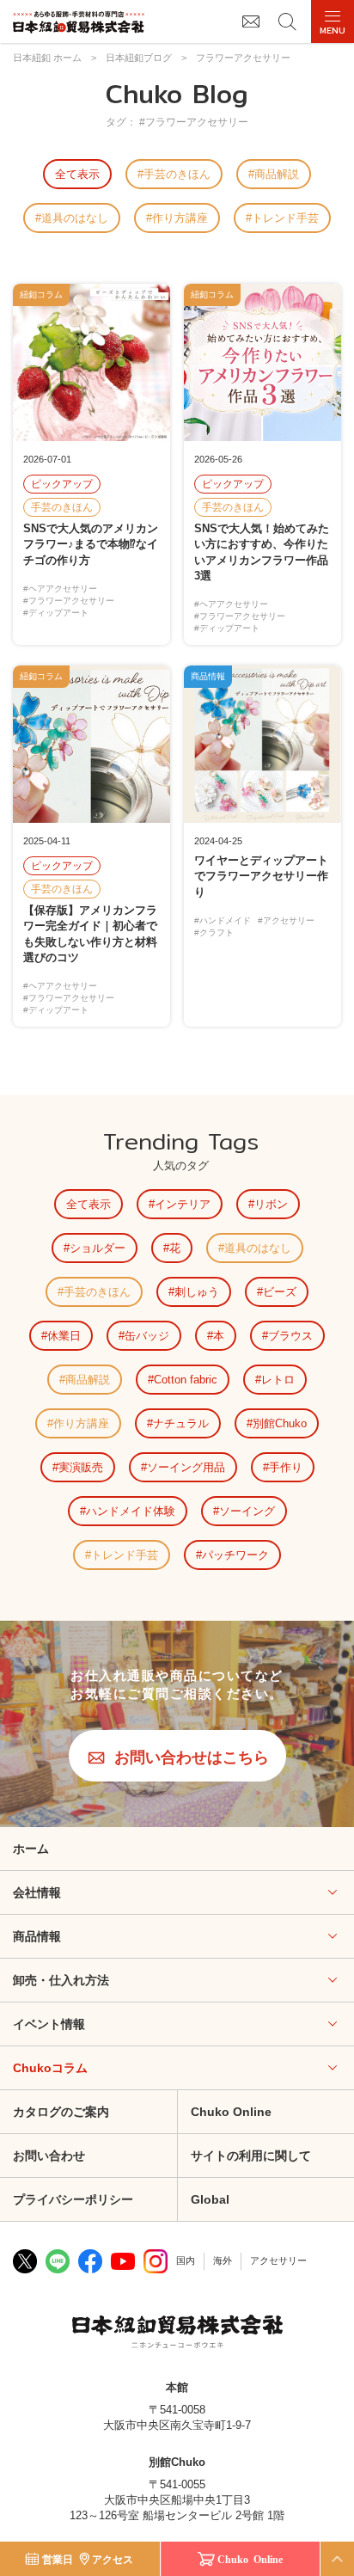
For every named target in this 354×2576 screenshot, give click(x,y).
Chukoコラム (50, 2068)
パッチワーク (235, 1555)
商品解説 (277, 174)
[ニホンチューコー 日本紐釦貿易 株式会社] (177, 2334)
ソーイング (247, 1511)
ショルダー (98, 1248)
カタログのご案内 (61, 2112)
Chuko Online (231, 2112)
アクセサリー (278, 2260)
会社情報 (37, 1892)
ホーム (31, 1849)
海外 (223, 2260)
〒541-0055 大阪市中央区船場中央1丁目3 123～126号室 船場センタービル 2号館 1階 (177, 2500)
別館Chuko (280, 1423)
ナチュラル (181, 1423)
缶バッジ (147, 1336)
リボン (271, 1204)
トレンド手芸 (285, 218)
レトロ (278, 1380)
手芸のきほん (177, 174)
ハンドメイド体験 (131, 1511)
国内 (186, 2260)
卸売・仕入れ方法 (61, 1980)
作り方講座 (180, 218)
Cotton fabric (186, 1380)
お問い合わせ (49, 2156)
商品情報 (37, 1936)
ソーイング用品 (186, 1467)
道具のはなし (75, 218)
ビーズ (280, 1292)
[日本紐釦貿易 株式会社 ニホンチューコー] (79, 22)
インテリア (183, 1204)
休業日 (64, 1336)
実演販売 (81, 1467)
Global (210, 2199)
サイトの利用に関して (251, 2156)
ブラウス (290, 1336)
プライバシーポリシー (73, 2199)
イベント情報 (49, 2024)
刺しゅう (197, 1292)
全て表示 (77, 174)
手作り (286, 1467)
